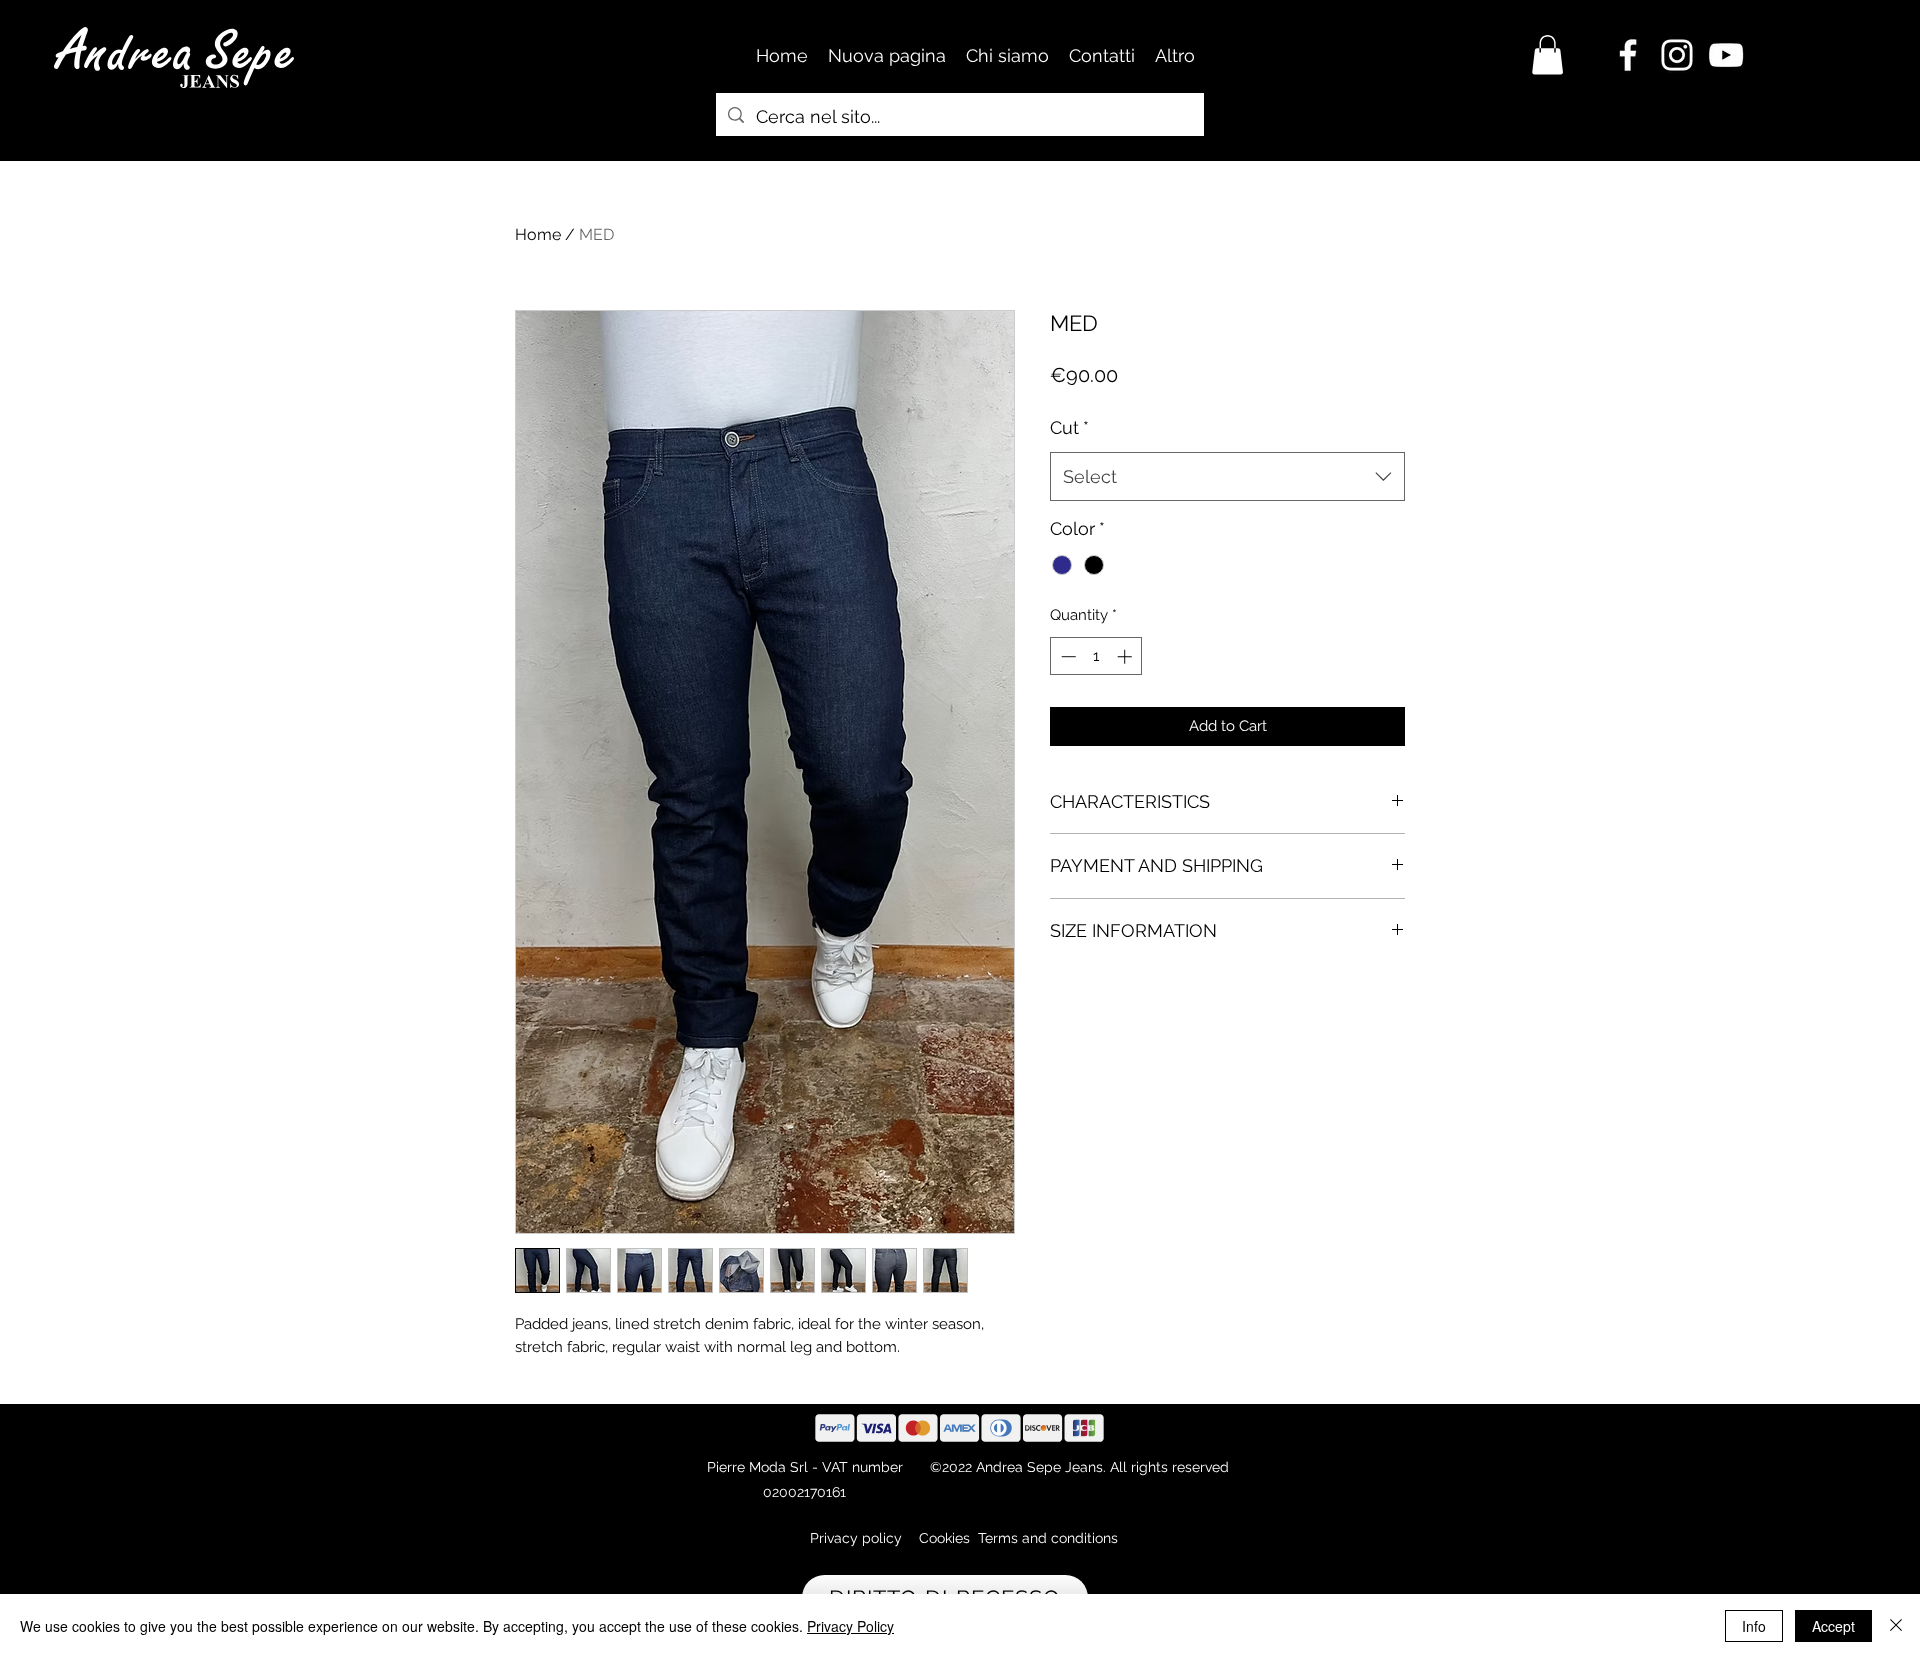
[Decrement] (1066, 656)
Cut (1069, 427)
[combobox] (1227, 477)
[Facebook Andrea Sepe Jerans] (1628, 55)
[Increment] (1126, 656)
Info (1754, 1626)
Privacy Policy (850, 1626)
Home (538, 234)
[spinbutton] (1096, 656)
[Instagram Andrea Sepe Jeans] (1677, 55)
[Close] (1896, 1626)
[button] (1547, 54)
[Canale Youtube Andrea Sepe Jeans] (1726, 55)
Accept (1833, 1626)
